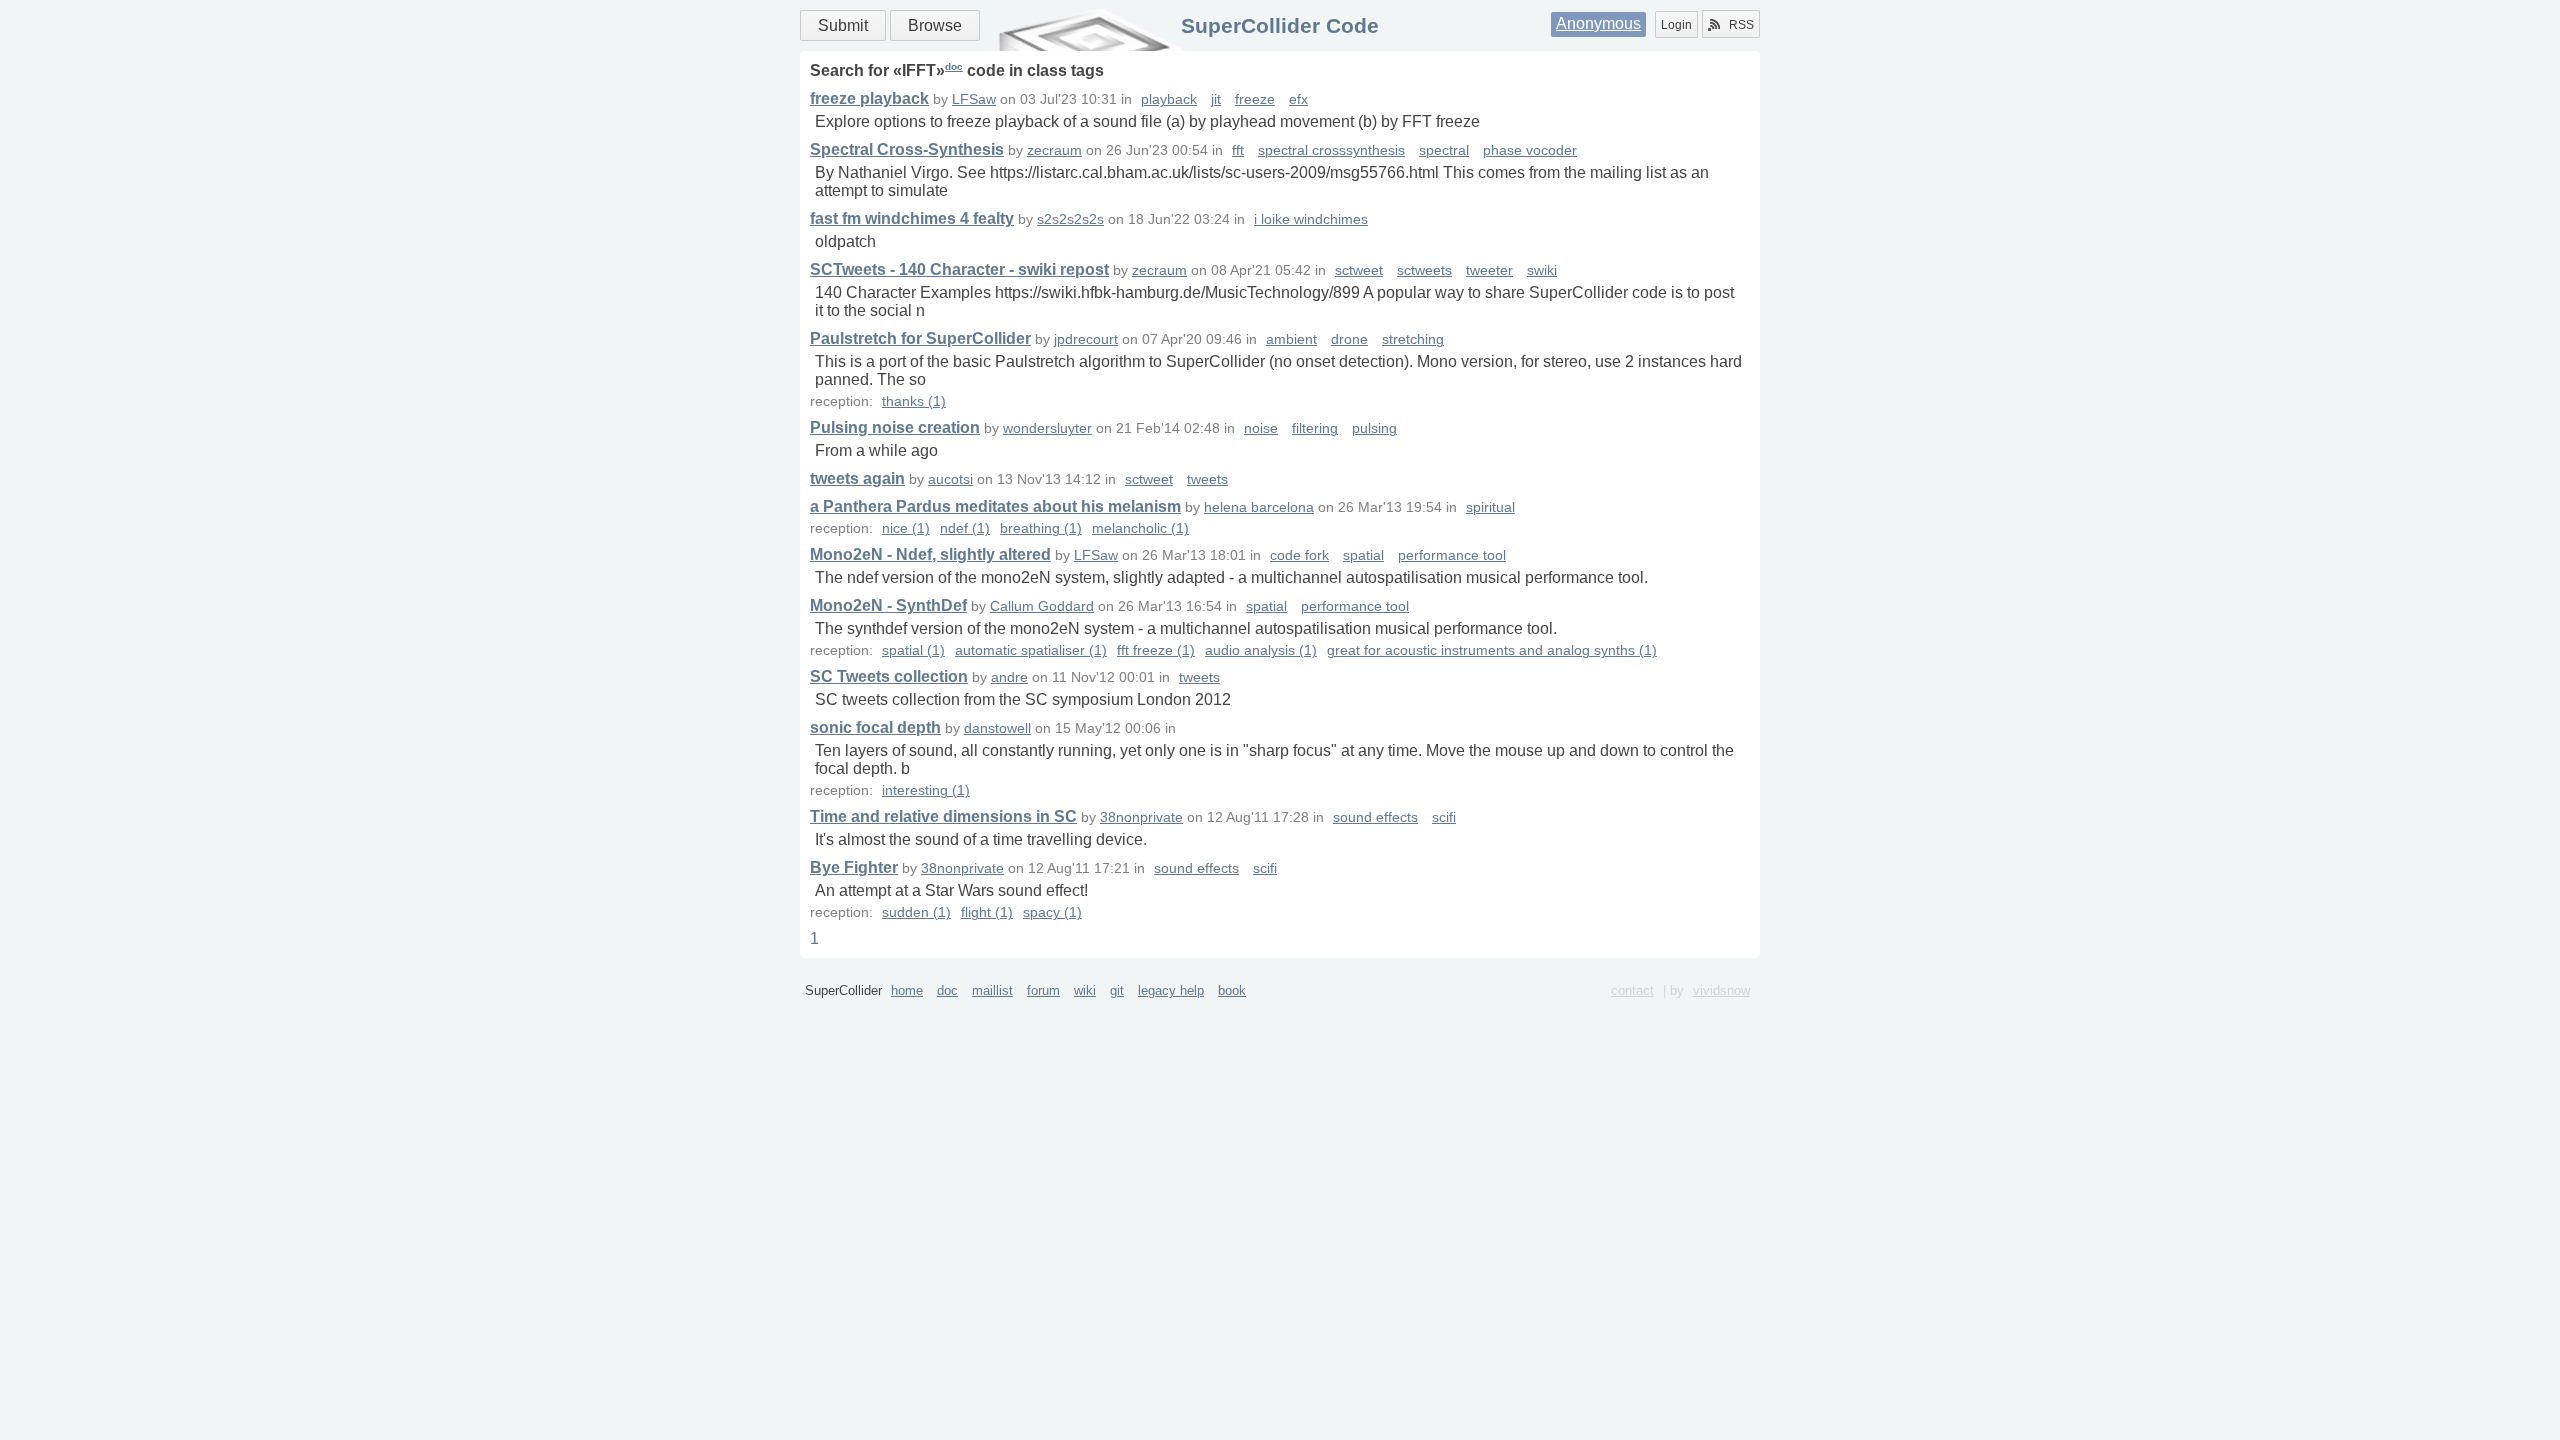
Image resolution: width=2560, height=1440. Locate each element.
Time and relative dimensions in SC (943, 816)
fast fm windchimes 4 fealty (912, 218)
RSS (1741, 25)
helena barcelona (1259, 507)
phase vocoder (1530, 150)
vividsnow (1721, 990)
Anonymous (1598, 23)
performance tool (1452, 555)
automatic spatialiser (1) (1031, 650)
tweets (1207, 479)
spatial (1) (913, 650)
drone (1349, 339)
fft (1238, 150)
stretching (1413, 339)
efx (1298, 99)
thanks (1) (914, 401)
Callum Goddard (1042, 606)
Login (1676, 25)
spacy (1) (1052, 912)
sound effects (1375, 817)
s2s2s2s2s (1070, 219)
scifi (1444, 817)
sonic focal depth (875, 727)
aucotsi (950, 479)
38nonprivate (1141, 817)
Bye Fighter (854, 867)
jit (1216, 99)
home (907, 990)
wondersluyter (1047, 428)
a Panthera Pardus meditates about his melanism (995, 506)
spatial (1363, 555)
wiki (1085, 990)
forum (1043, 990)
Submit (843, 25)
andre (1009, 677)
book (1232, 990)
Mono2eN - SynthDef (888, 605)
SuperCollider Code (1280, 25)
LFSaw (974, 99)
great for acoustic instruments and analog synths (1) (1492, 650)
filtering (1315, 428)
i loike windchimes (1311, 219)
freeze (1255, 99)
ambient (1291, 339)
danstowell (997, 728)
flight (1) (987, 912)
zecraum (1054, 150)
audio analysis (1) (1261, 650)
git (1117, 990)
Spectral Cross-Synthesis (907, 149)
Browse (935, 25)
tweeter (1489, 270)
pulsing (1374, 428)
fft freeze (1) (1156, 650)
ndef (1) (965, 528)
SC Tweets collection (889, 676)
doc (954, 66)
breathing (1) (1041, 528)
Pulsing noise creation (895, 427)
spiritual (1490, 507)
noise (1261, 428)
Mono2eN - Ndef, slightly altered (930, 554)
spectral (1444, 150)
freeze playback (869, 98)
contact (1632, 990)
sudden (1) (916, 912)
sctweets (1424, 270)
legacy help (1171, 990)
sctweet (1359, 270)
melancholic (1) (1140, 528)
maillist (992, 990)
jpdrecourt (1086, 339)
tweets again (857, 478)
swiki (1542, 270)
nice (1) (906, 528)
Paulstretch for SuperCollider (920, 338)
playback (1169, 99)
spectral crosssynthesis (1331, 150)
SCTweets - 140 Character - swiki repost (959, 269)
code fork (1299, 555)
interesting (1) (926, 790)
